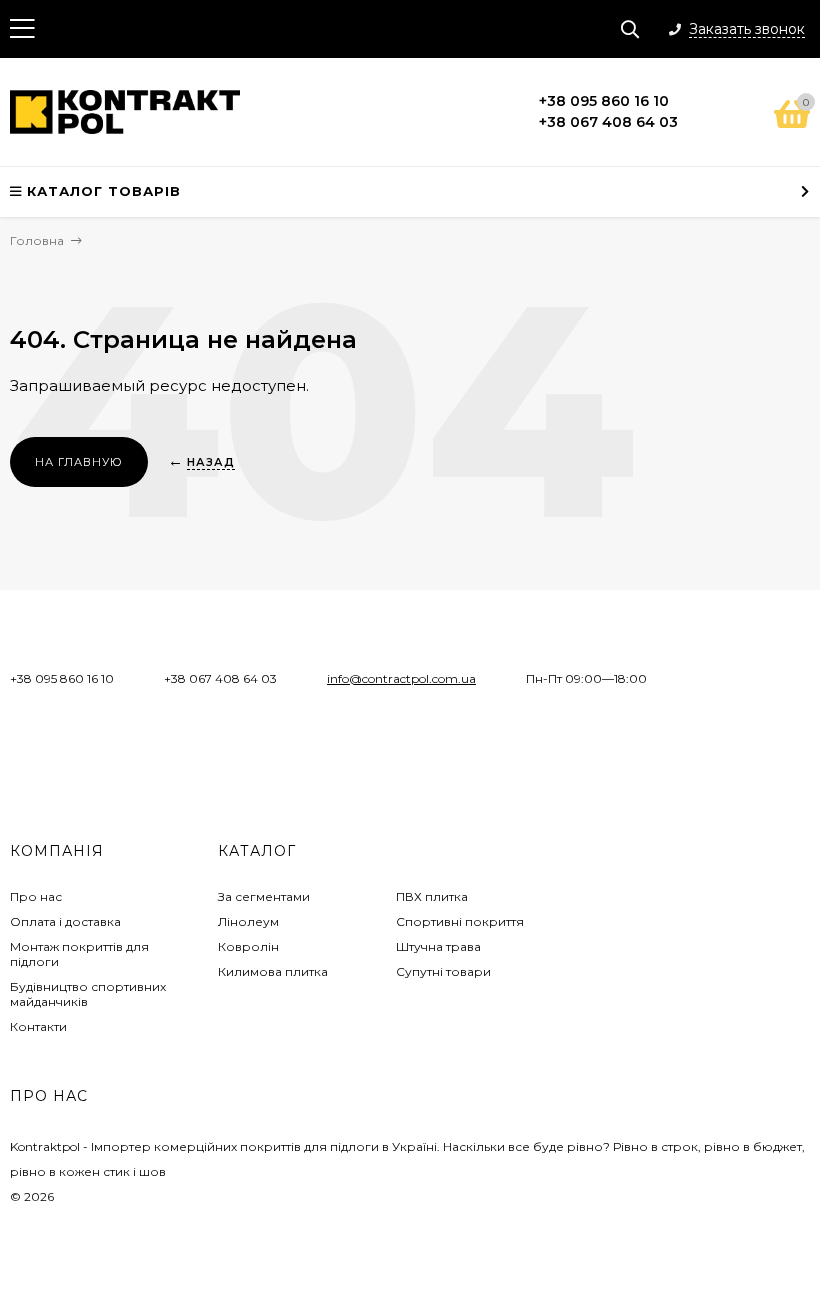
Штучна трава (438, 946)
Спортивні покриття (460, 921)
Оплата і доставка (65, 921)
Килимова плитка (273, 971)
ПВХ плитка (432, 896)
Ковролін (248, 946)
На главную (79, 462)
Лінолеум (248, 921)
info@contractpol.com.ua (401, 678)
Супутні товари (443, 971)
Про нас (36, 896)
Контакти (38, 1026)
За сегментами (264, 896)
